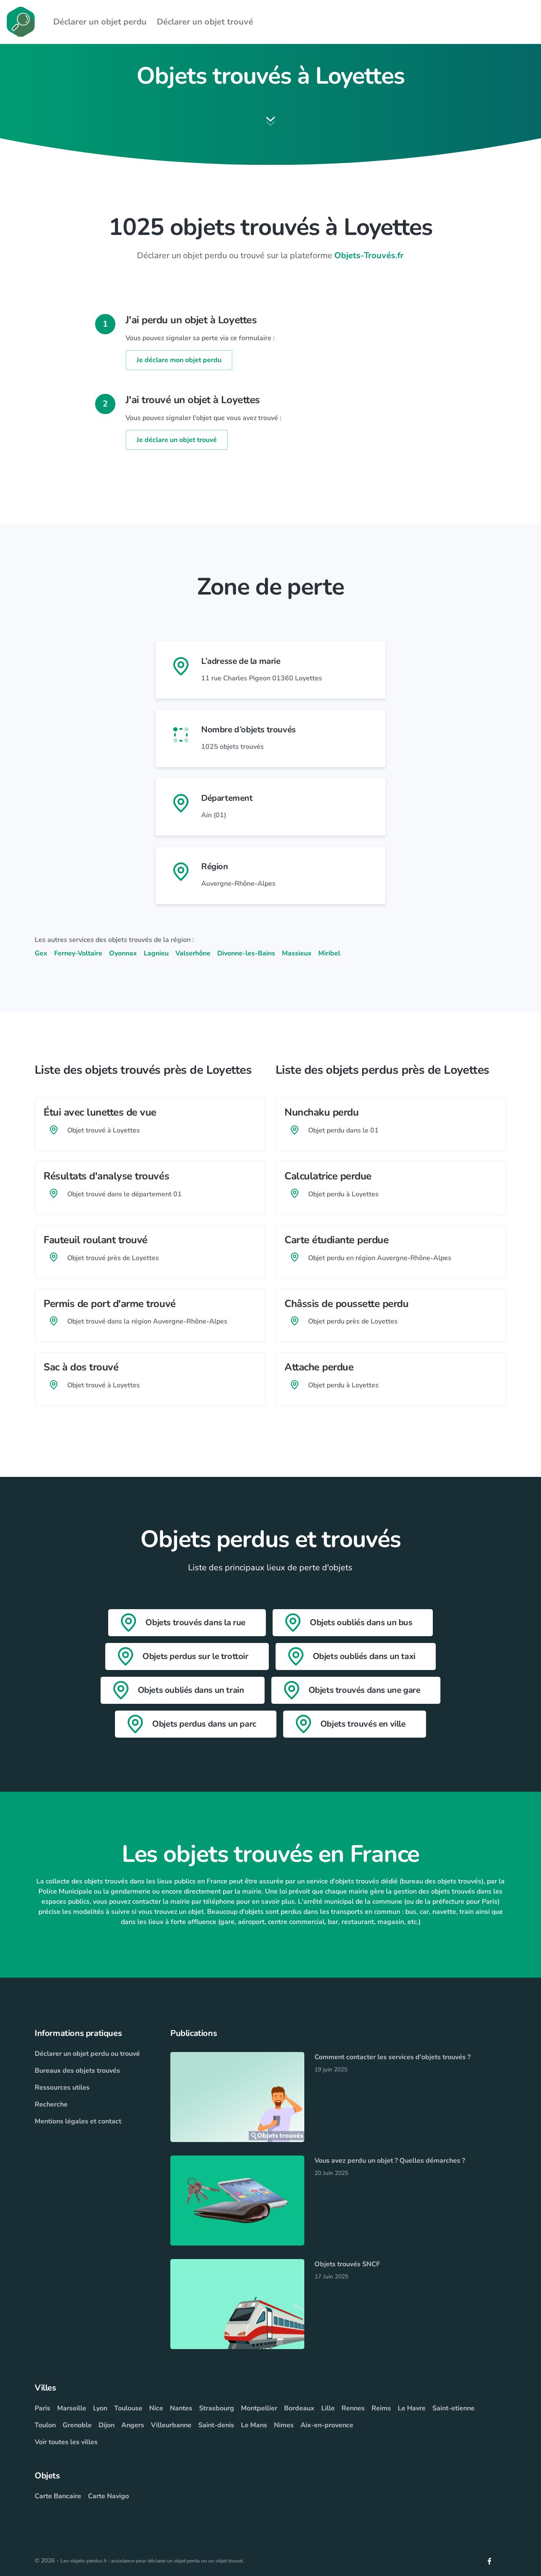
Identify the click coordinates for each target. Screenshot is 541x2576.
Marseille (72, 2408)
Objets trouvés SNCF (347, 2264)
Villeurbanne (171, 2425)
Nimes (284, 2425)
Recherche (51, 2104)
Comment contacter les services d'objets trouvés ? (392, 2057)
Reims (381, 2408)
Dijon (107, 2425)
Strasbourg (217, 2408)
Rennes (353, 2408)
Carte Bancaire (58, 2496)
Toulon (45, 2425)
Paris (42, 2408)
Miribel (329, 953)
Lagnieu (156, 953)
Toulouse (128, 2408)
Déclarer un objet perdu (100, 22)
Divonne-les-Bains (246, 953)
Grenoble (77, 2425)
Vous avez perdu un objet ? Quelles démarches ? (390, 2161)
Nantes (181, 2408)
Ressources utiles (62, 2088)
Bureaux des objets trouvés (77, 2071)
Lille (328, 2408)
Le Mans (254, 2425)
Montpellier (259, 2408)
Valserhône (193, 953)
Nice (156, 2408)
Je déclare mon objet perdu (179, 360)
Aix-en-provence (327, 2425)
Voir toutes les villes (66, 2442)
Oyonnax (123, 953)
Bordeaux (299, 2408)
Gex (41, 953)
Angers (133, 2425)
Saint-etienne (454, 2408)
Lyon (100, 2408)
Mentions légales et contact (78, 2121)
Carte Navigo (108, 2496)
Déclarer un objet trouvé (205, 22)
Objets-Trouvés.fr (369, 255)
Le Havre (412, 2408)
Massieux (297, 953)
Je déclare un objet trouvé (177, 440)
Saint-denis (216, 2425)
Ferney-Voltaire (78, 953)
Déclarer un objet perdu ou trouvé (87, 2054)
